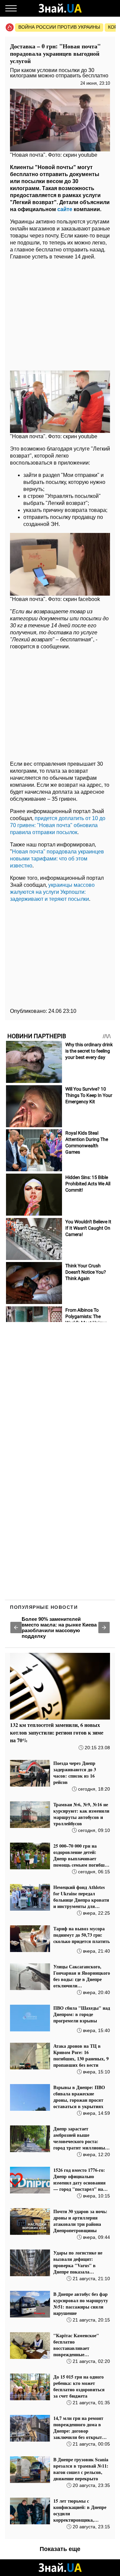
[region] (60, 313)
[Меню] (11, 8)
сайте (65, 209)
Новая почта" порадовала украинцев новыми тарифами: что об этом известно (57, 859)
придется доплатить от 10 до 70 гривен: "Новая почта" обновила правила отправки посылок (58, 825)
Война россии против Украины (59, 27)
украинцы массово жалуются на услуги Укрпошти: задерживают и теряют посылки (52, 892)
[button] (16, 1628)
